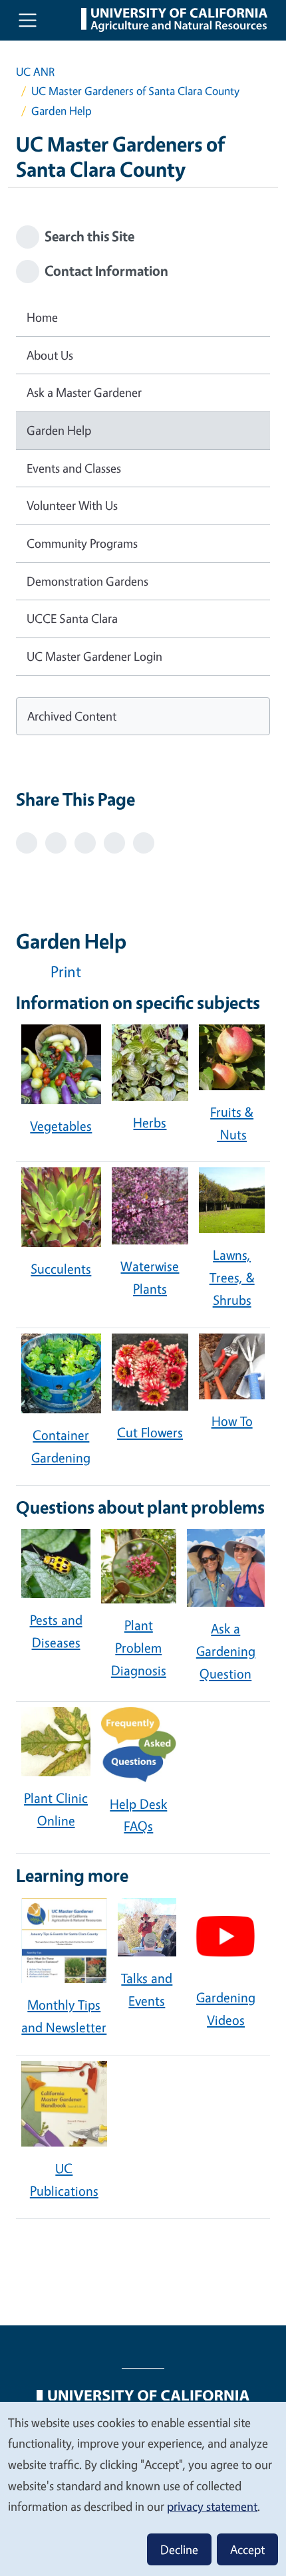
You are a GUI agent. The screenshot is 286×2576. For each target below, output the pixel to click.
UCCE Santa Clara (72, 618)
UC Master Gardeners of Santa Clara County (135, 91)
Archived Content (72, 716)
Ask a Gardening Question (226, 1651)
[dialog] (143, 2488)
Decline (179, 2549)
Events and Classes (74, 468)
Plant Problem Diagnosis (139, 1648)
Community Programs (82, 543)
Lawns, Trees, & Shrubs (232, 1277)
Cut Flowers (150, 1432)
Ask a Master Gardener (84, 392)
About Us (50, 355)
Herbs (150, 1122)
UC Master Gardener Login (94, 656)
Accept (247, 2549)
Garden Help (59, 430)
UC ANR (35, 71)
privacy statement (212, 2506)
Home (42, 317)
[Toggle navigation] (28, 20)
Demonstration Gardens (87, 581)
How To (232, 1421)
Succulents (61, 1269)
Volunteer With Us (72, 505)
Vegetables (61, 1126)
